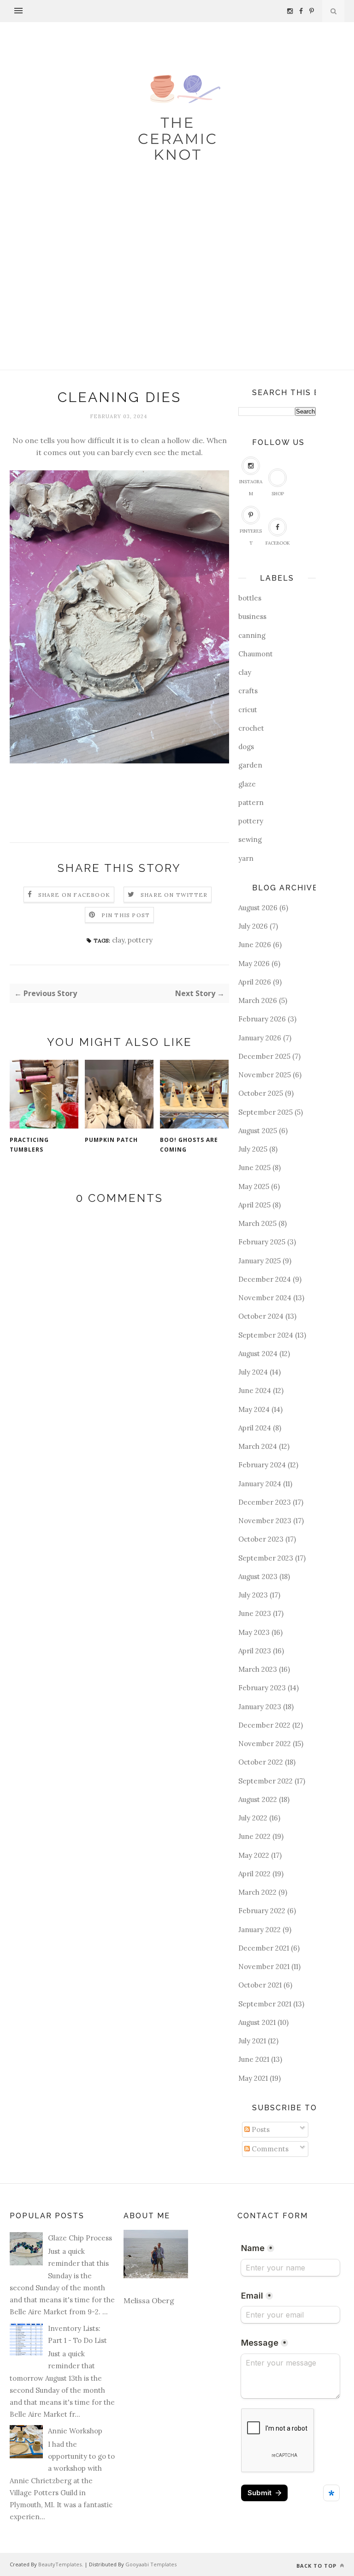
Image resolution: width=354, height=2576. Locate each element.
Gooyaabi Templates (151, 2564)
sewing (250, 839)
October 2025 (261, 1093)
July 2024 (253, 1372)
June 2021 (254, 2059)
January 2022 (260, 1930)
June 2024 (255, 1390)
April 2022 (254, 1874)
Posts (260, 2129)
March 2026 (258, 1000)
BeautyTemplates (60, 2564)
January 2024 (260, 1484)
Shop (278, 494)
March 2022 (257, 1892)
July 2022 (253, 1818)
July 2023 (253, 1595)
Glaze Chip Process (80, 2238)
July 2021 (252, 2041)
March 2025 (257, 1223)
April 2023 (255, 1651)
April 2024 (255, 1428)
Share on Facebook (74, 895)
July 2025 (253, 1149)
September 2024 (266, 1335)
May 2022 (254, 1855)
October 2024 (261, 1316)
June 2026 (255, 945)
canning (252, 635)
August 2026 (258, 908)
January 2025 (260, 1261)
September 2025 (265, 1112)
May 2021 (253, 2078)
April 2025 (254, 1205)
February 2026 (262, 1019)
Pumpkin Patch (111, 1140)
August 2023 (258, 1576)
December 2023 (265, 1502)
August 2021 (257, 2022)
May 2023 (254, 1632)
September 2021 (265, 2004)
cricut (248, 710)
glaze (247, 784)
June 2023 (255, 1613)
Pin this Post (126, 915)
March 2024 (258, 1446)
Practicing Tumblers (29, 1145)
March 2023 (258, 1669)
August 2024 (258, 1354)
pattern (251, 802)
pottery (140, 940)
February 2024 (262, 1465)
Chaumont (256, 654)
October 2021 (260, 1985)
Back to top (317, 2566)
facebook (278, 543)
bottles (250, 598)
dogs (246, 747)
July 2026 (253, 926)
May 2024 (254, 1409)
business (252, 616)
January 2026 (260, 1038)
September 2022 (265, 1781)
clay (118, 940)
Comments (269, 2149)
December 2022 (264, 1725)
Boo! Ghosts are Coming (189, 1145)
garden (250, 765)
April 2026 (255, 982)
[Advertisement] (177, 300)
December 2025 (264, 1056)
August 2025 (258, 1131)
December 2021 (264, 1948)
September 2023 (266, 1558)
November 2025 (265, 1075)
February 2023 (262, 1688)
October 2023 (261, 1539)
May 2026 (254, 964)
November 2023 (265, 1521)
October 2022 (261, 1762)
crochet (251, 728)
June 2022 (254, 1836)
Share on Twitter (174, 895)
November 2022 (265, 1744)
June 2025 (254, 1168)
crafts (248, 691)
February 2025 (262, 1242)
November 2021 (264, 1967)
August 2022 (258, 1799)
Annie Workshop (75, 2431)
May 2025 (254, 1186)
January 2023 (260, 1707)
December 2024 (265, 1279)
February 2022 (262, 1911)
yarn (246, 858)
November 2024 (265, 1298)
